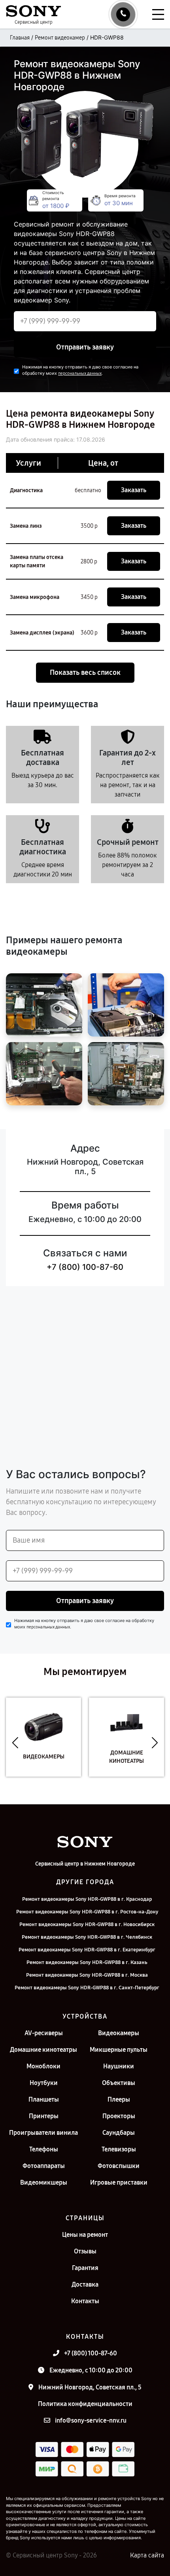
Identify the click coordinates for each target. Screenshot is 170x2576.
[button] (15, 1743)
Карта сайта (147, 2555)
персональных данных (80, 373)
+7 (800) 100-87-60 (85, 1267)
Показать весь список (85, 672)
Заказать (134, 490)
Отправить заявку (85, 347)
